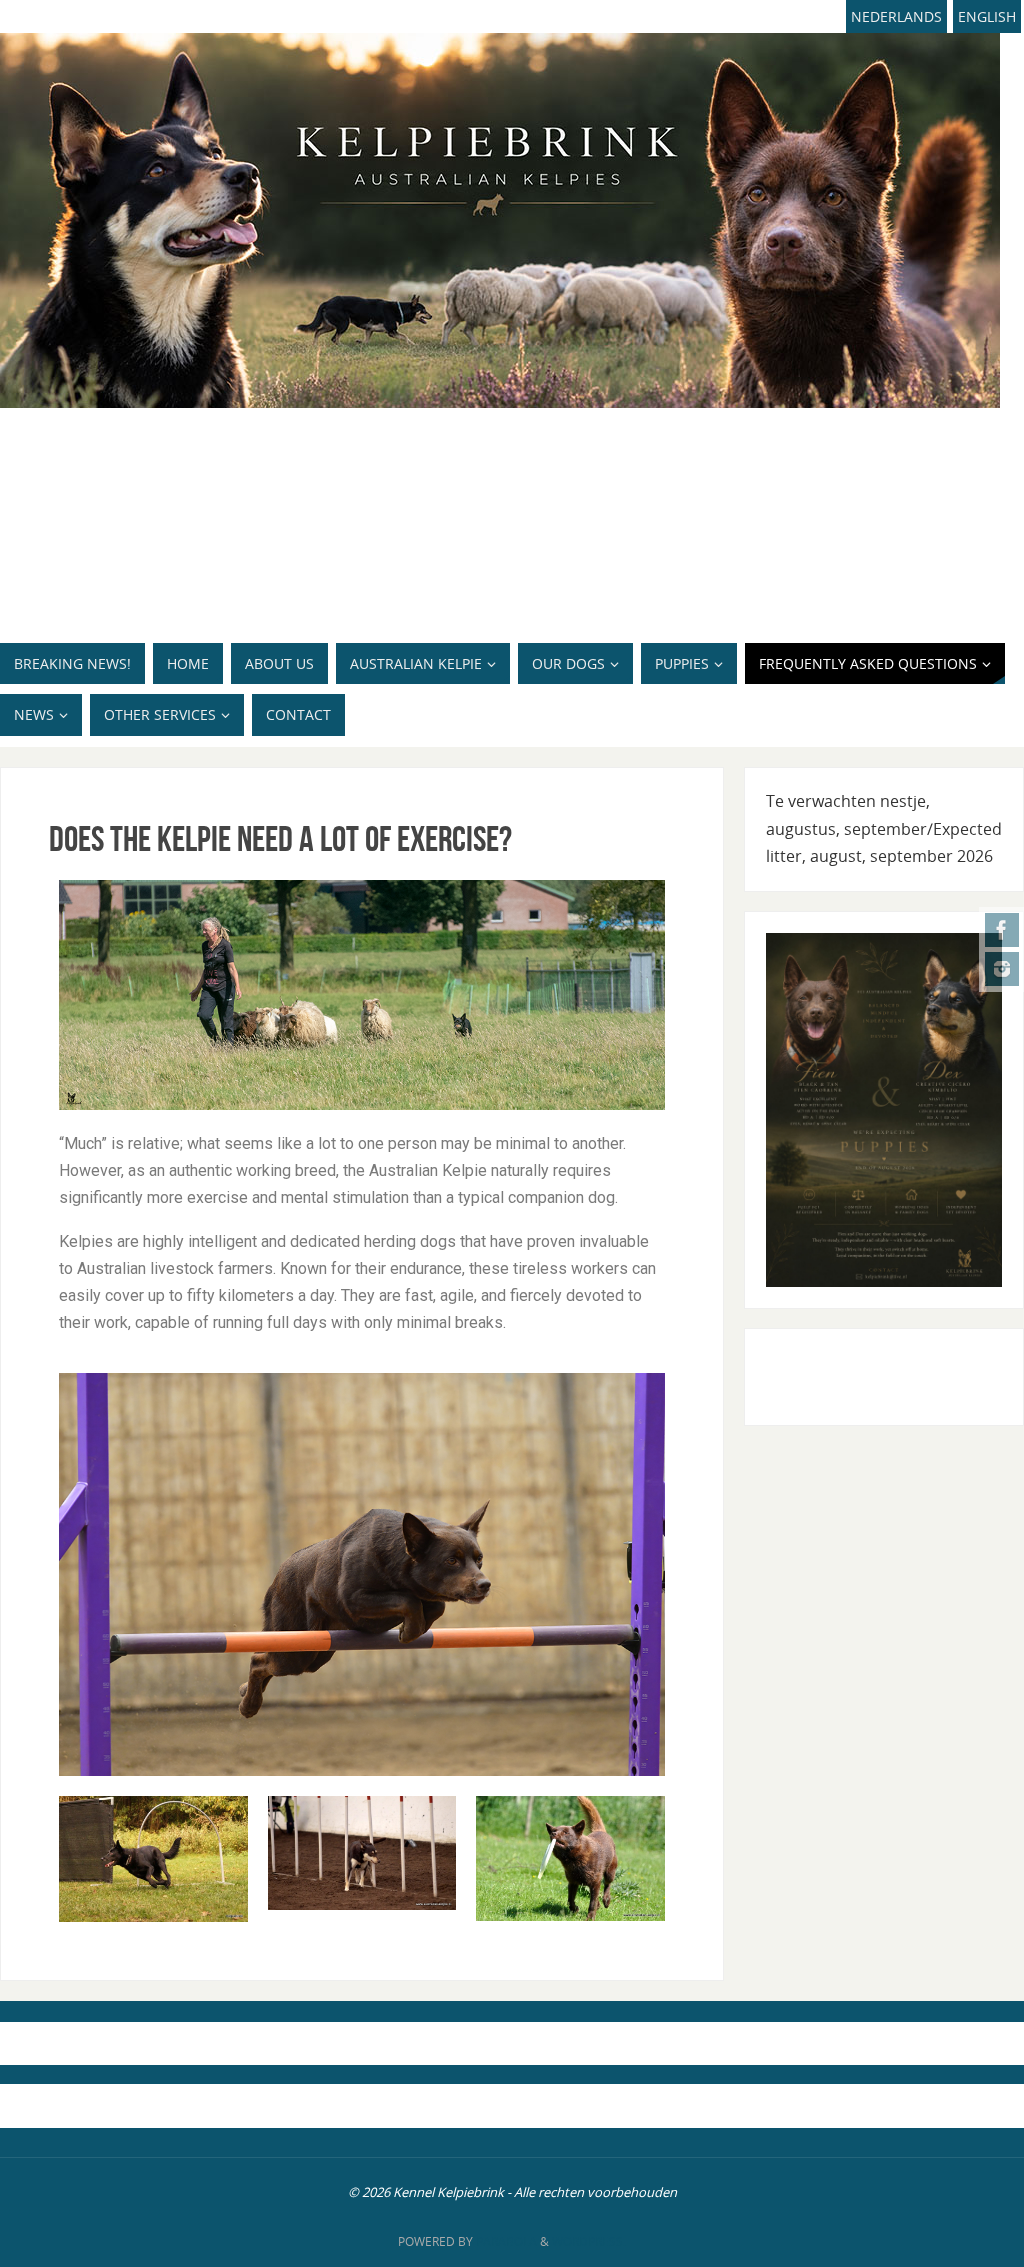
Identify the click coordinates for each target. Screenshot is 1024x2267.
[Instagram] (1002, 969)
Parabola (506, 2241)
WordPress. (589, 2241)
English (987, 16)
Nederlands (896, 16)
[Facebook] (1002, 930)
